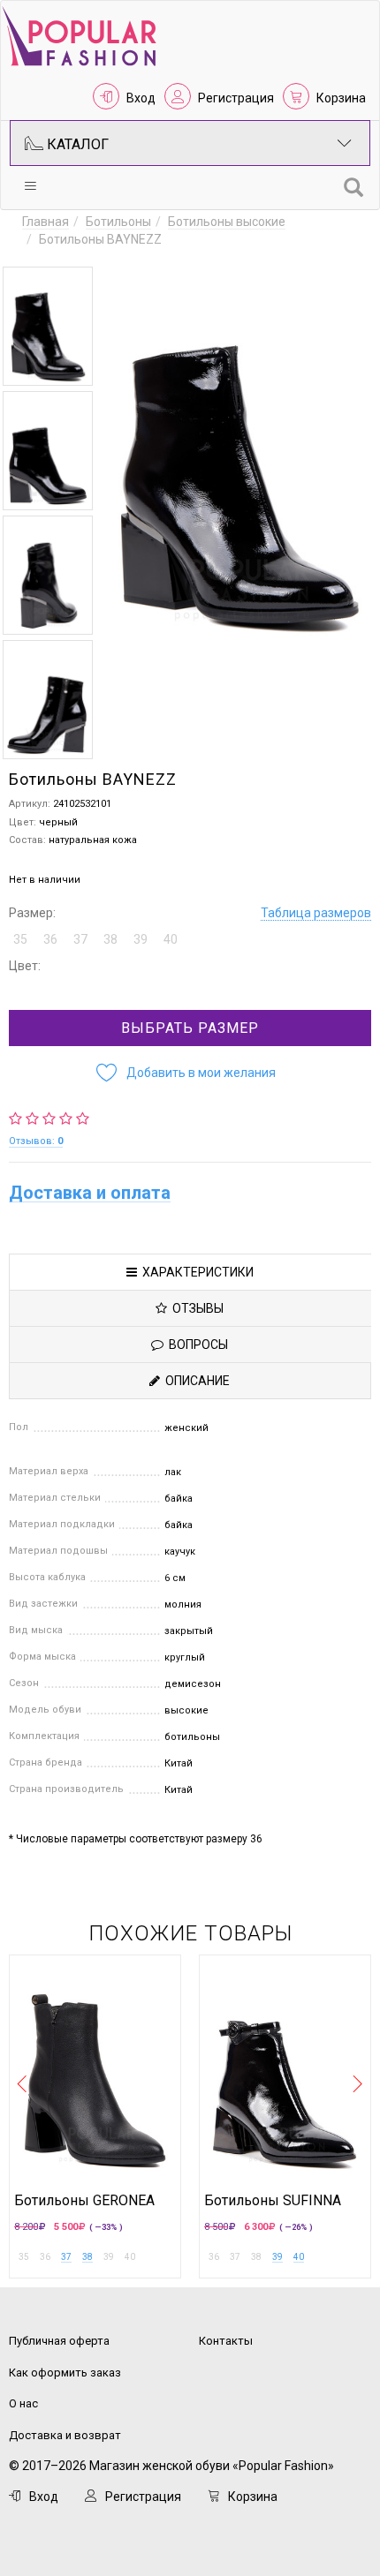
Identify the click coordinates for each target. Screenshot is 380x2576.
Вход (141, 98)
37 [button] (80, 939)
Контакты (226, 2341)
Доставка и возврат (65, 2435)
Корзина (341, 98)
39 (277, 2257)
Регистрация (236, 98)
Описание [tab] (195, 1381)
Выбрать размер (190, 1028)
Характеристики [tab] (195, 1272)
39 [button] (141, 939)
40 (299, 2257)
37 (66, 2257)
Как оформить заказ (65, 2373)
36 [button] (50, 939)
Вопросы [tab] (196, 1344)
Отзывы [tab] (195, 1308)
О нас (23, 2403)
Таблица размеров (316, 913)
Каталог (76, 144)
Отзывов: (36, 1141)
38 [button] (110, 939)
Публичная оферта (59, 2341)
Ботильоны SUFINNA (273, 2201)
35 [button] (20, 939)
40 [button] (171, 939)
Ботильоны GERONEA (84, 2201)
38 (87, 2257)
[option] (48, 326)
